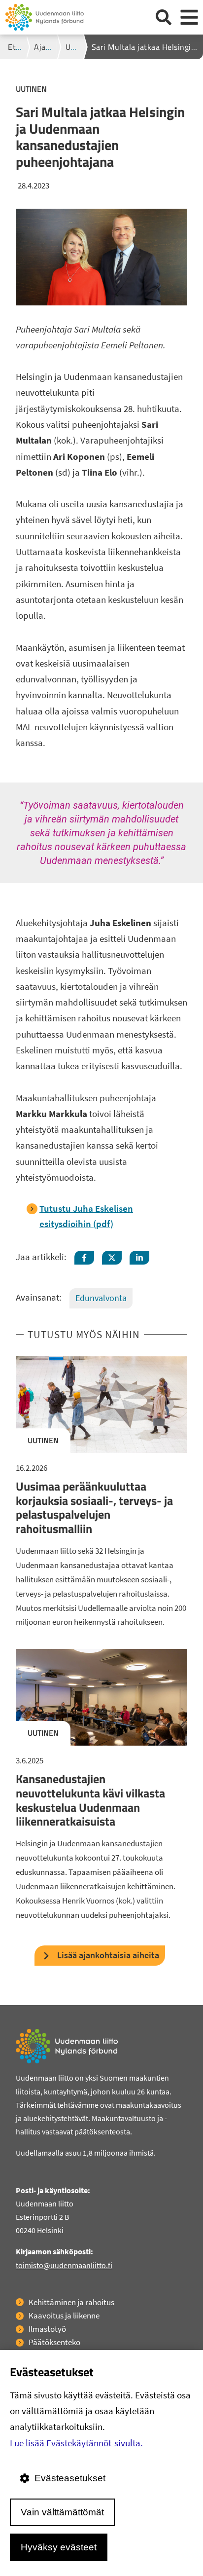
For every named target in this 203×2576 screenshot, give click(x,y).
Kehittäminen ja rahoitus (71, 2302)
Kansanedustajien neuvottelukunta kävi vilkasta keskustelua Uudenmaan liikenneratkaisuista (90, 1800)
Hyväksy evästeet (59, 2547)
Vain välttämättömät (62, 2512)
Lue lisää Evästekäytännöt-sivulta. (76, 2443)
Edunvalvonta (101, 1298)
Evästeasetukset (70, 2478)
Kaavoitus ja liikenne (64, 2315)
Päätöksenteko (54, 2342)
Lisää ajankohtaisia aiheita (108, 1955)
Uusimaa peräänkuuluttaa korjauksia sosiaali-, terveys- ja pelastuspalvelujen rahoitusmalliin (94, 1507)
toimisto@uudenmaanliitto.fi (64, 2265)
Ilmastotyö (47, 2329)
